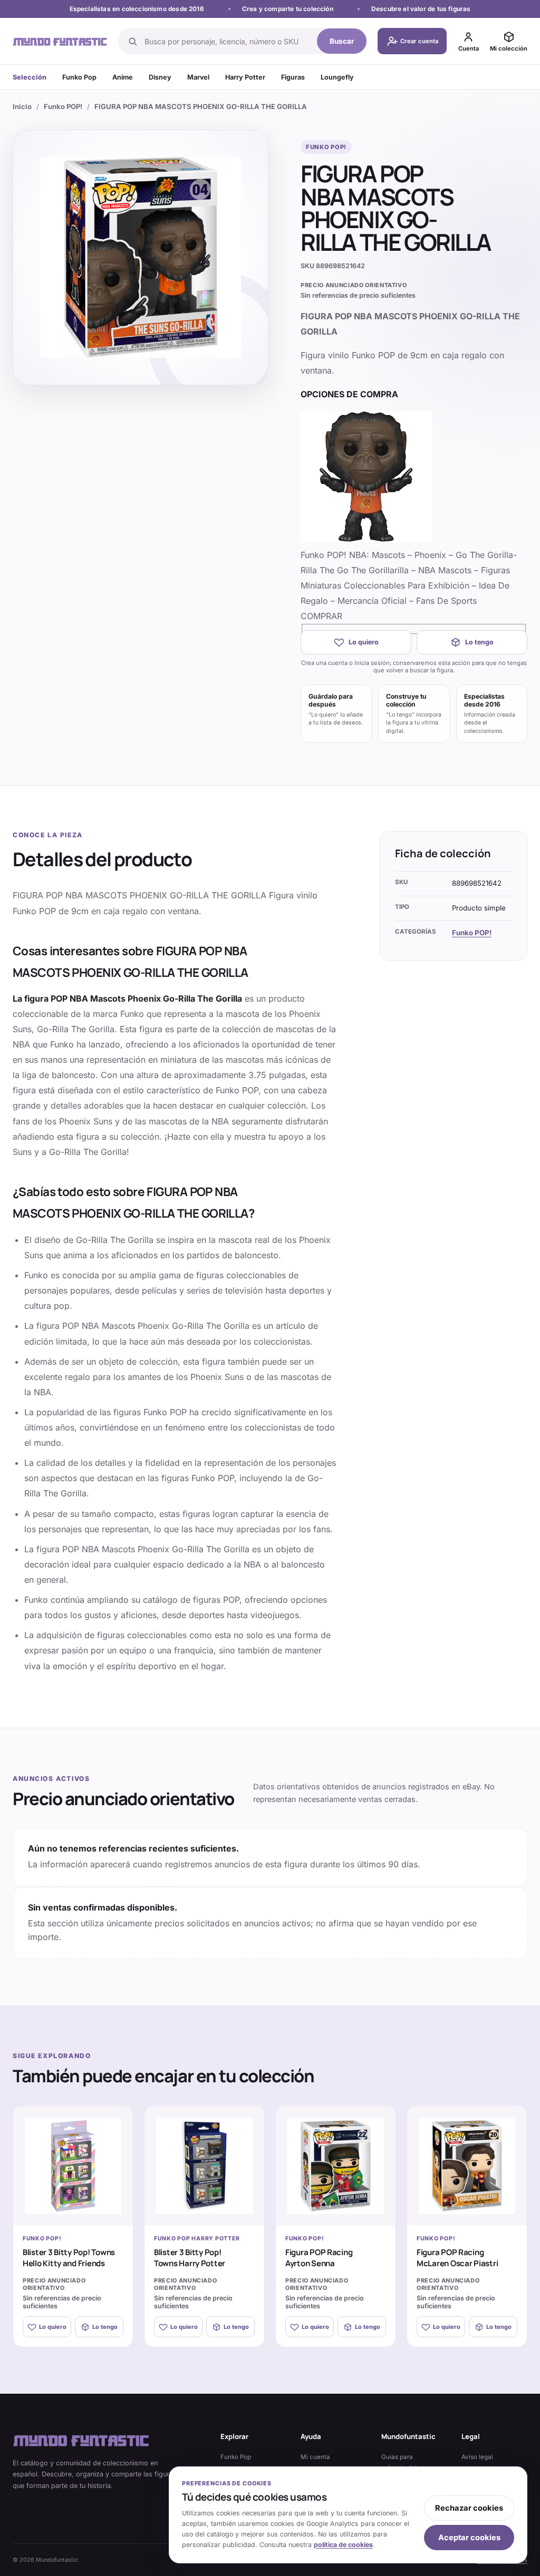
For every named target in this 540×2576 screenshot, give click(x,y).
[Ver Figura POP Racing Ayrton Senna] (336, 2166)
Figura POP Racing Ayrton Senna (319, 2258)
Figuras (293, 77)
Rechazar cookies (469, 2508)
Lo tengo (479, 642)
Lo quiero (364, 642)
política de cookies (343, 2545)
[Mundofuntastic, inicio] (60, 41)
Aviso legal (477, 2457)
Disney (160, 77)
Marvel (198, 77)
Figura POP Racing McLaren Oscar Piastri (457, 2258)
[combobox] (228, 41)
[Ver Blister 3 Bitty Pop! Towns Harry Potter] (204, 2166)
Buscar (342, 41)
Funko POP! (63, 106)
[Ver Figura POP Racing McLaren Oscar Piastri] (467, 2166)
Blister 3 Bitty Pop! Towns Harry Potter (190, 2258)
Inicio (22, 106)
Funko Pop (79, 77)
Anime (123, 77)
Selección (30, 77)
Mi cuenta (315, 2457)
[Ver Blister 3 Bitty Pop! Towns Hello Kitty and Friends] (73, 2166)
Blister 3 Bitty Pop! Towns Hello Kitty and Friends (69, 2258)
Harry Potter (245, 77)
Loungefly (337, 77)
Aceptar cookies (469, 2538)
